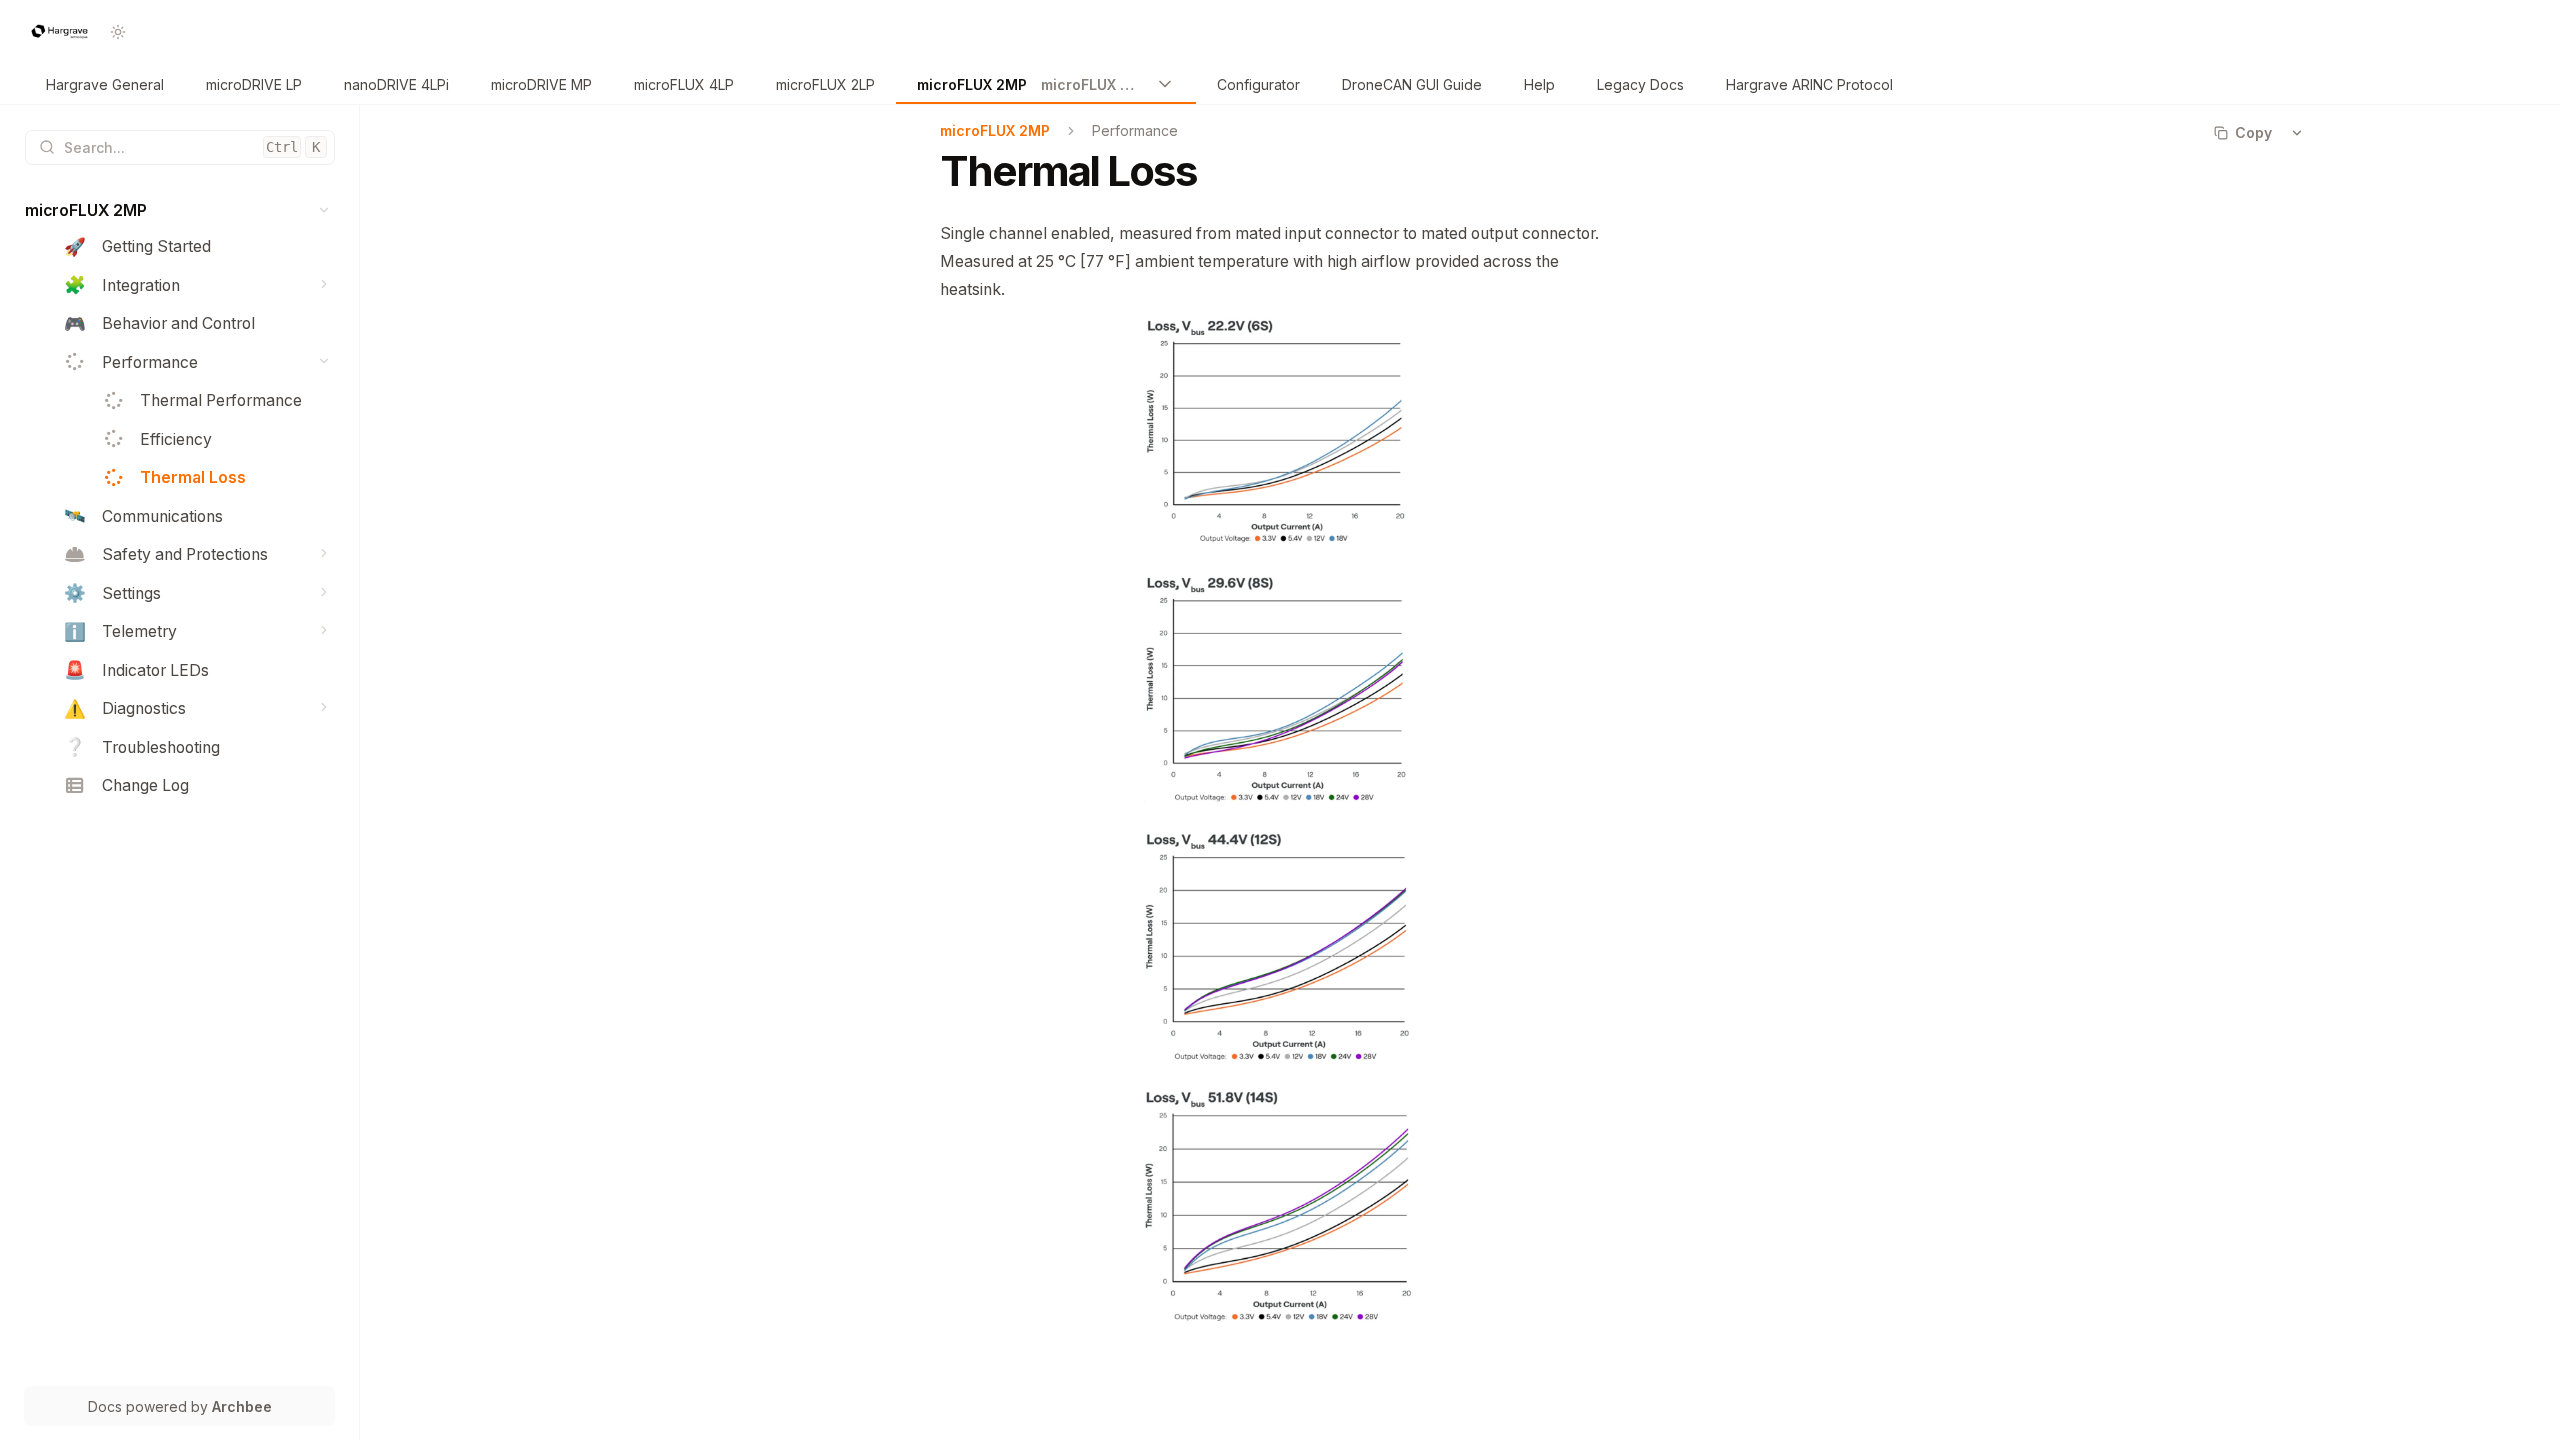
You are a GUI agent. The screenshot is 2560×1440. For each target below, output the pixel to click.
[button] (324, 210)
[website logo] (59, 32)
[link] (105, 85)
